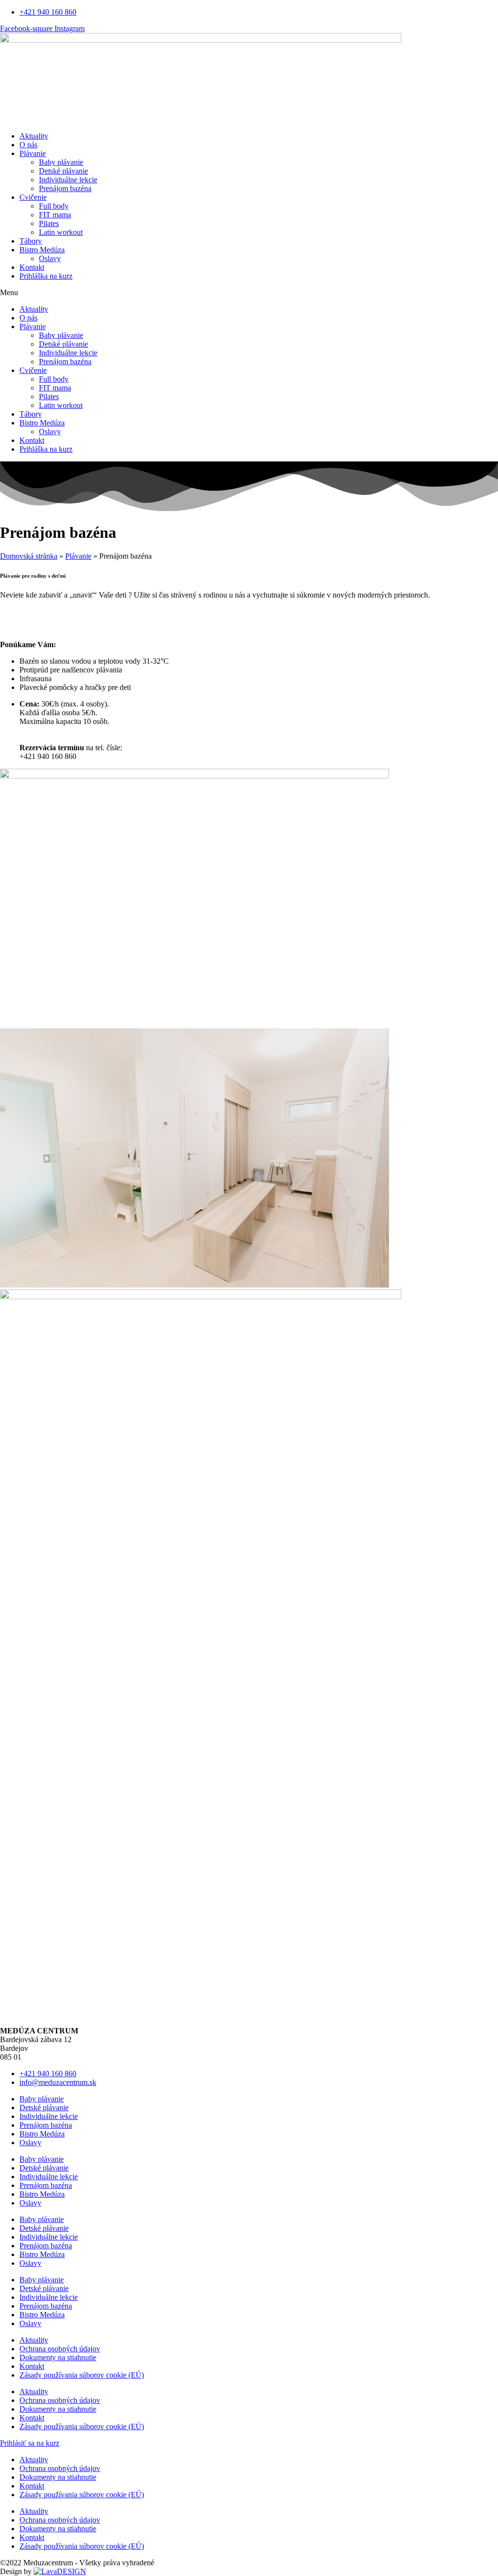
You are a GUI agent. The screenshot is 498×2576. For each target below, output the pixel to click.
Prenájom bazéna (65, 188)
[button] (249, 293)
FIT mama (55, 215)
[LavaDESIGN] (60, 2571)
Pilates (49, 223)
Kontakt (32, 267)
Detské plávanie (63, 171)
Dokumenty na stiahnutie (58, 2357)
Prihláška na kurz (46, 276)
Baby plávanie (61, 162)
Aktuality (34, 136)
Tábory (31, 241)
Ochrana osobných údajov (60, 2349)
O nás (28, 145)
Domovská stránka (29, 556)
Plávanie (33, 153)
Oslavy (50, 258)
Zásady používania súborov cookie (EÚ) (82, 2375)
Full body (54, 206)
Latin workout (61, 232)
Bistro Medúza (42, 250)
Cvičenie (33, 197)
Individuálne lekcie (68, 180)
